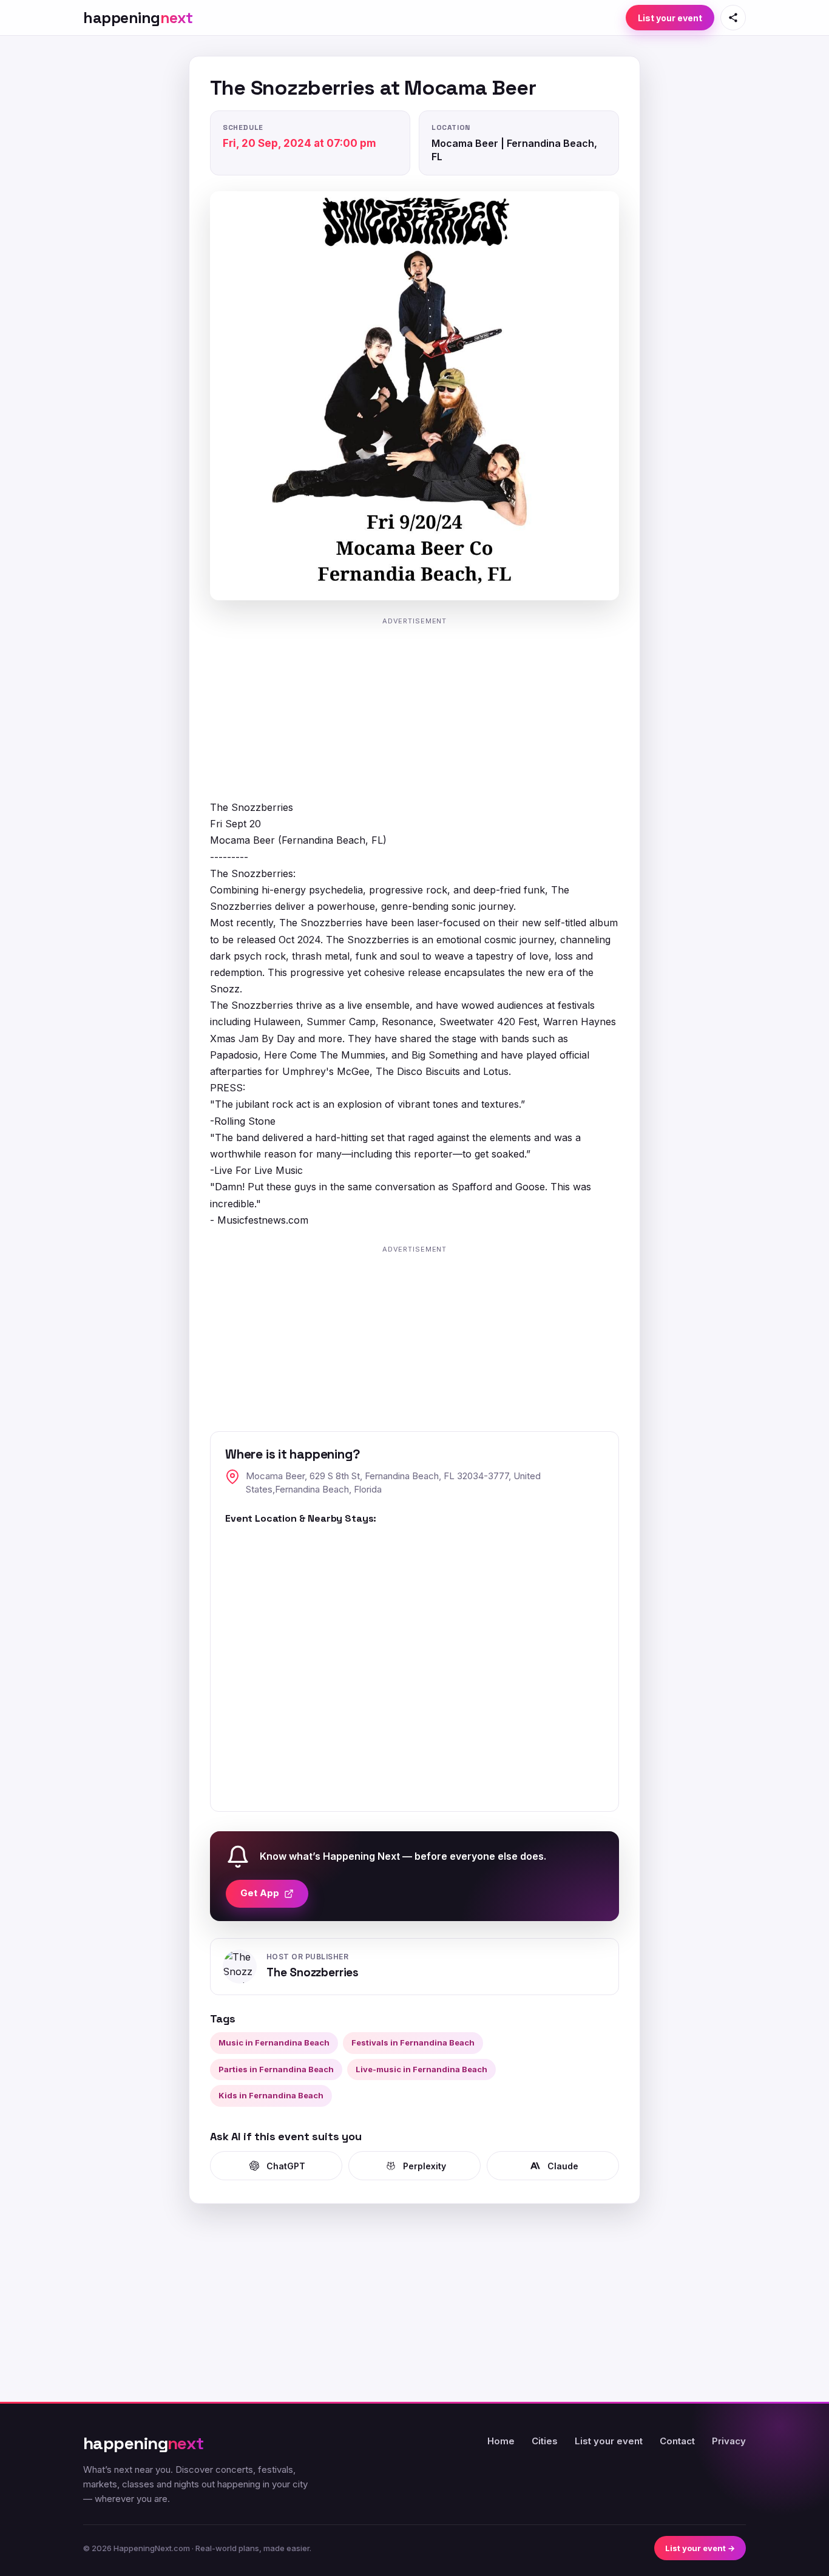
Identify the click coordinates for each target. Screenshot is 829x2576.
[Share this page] (733, 18)
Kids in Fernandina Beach (271, 2095)
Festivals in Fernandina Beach (413, 2042)
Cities (545, 2441)
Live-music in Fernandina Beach (421, 2069)
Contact (677, 2441)
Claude (563, 2166)
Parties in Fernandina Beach (276, 2069)
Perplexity (425, 2166)
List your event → (700, 2548)
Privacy (729, 2441)
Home (501, 2441)
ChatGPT (286, 2166)
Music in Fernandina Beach (274, 2042)
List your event (670, 18)
